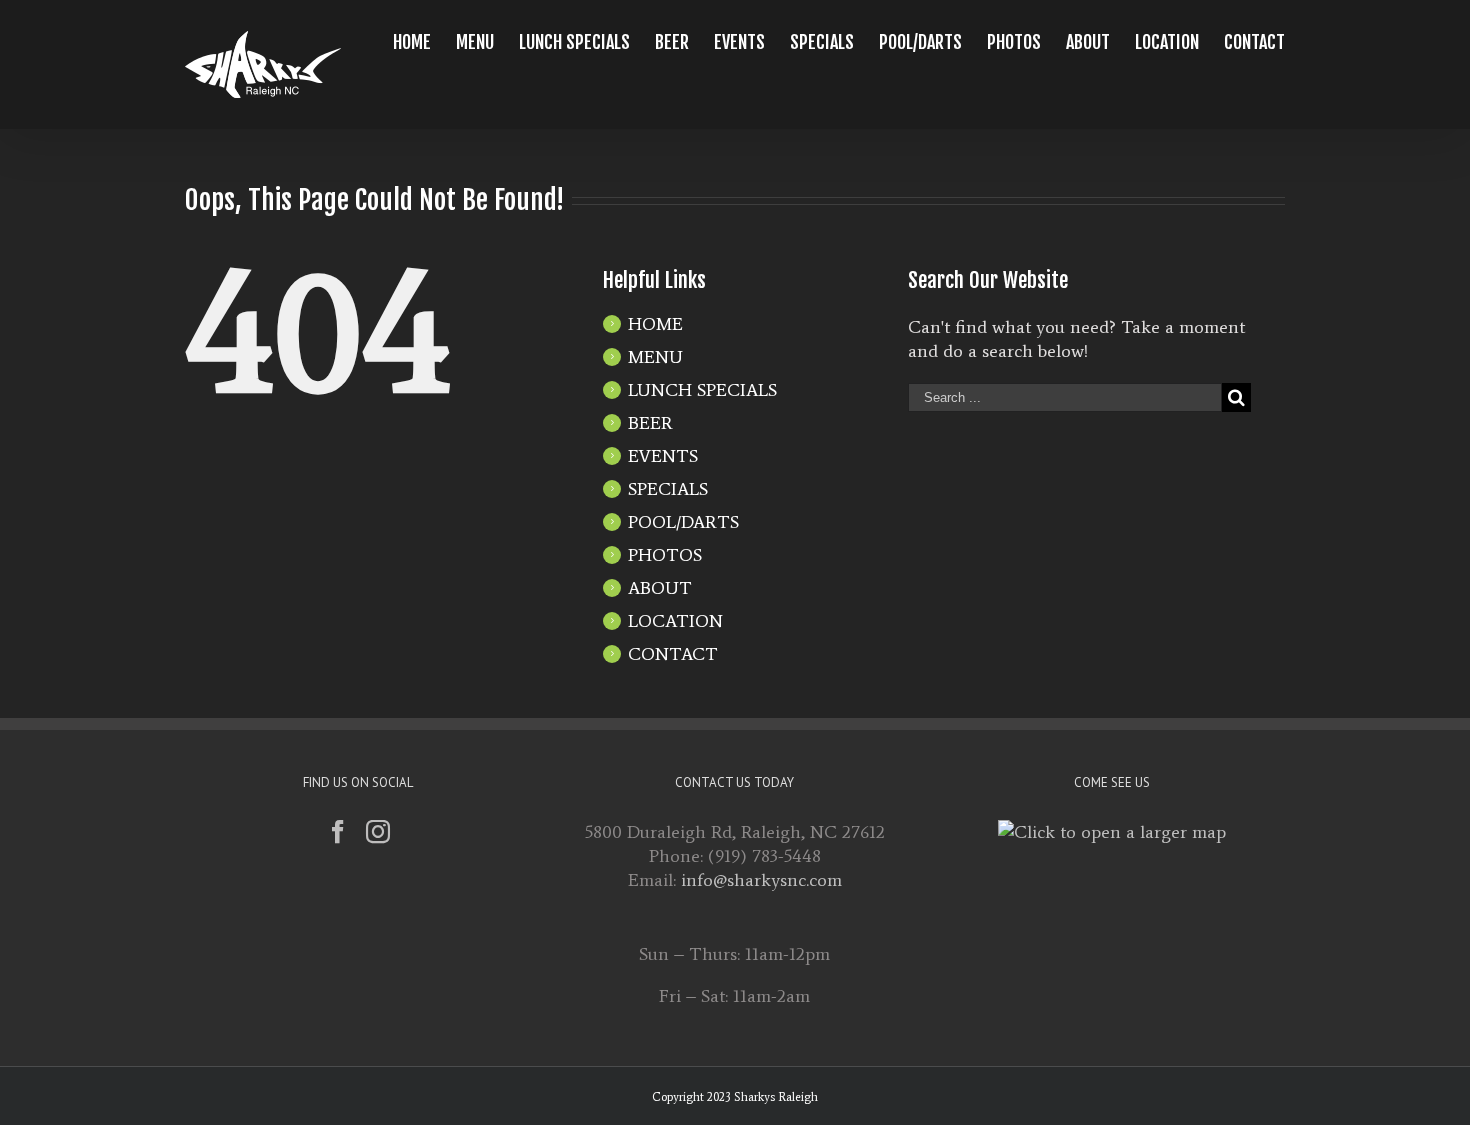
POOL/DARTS (683, 522)
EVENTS (663, 456)
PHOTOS (665, 555)
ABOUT (660, 588)
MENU (655, 357)
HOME (655, 324)
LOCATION (675, 621)
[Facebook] (338, 832)
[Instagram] (378, 832)
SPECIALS (668, 489)
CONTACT (673, 654)
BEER (650, 423)
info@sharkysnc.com (761, 880)
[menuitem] (424, 42)
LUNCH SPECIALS (702, 390)
